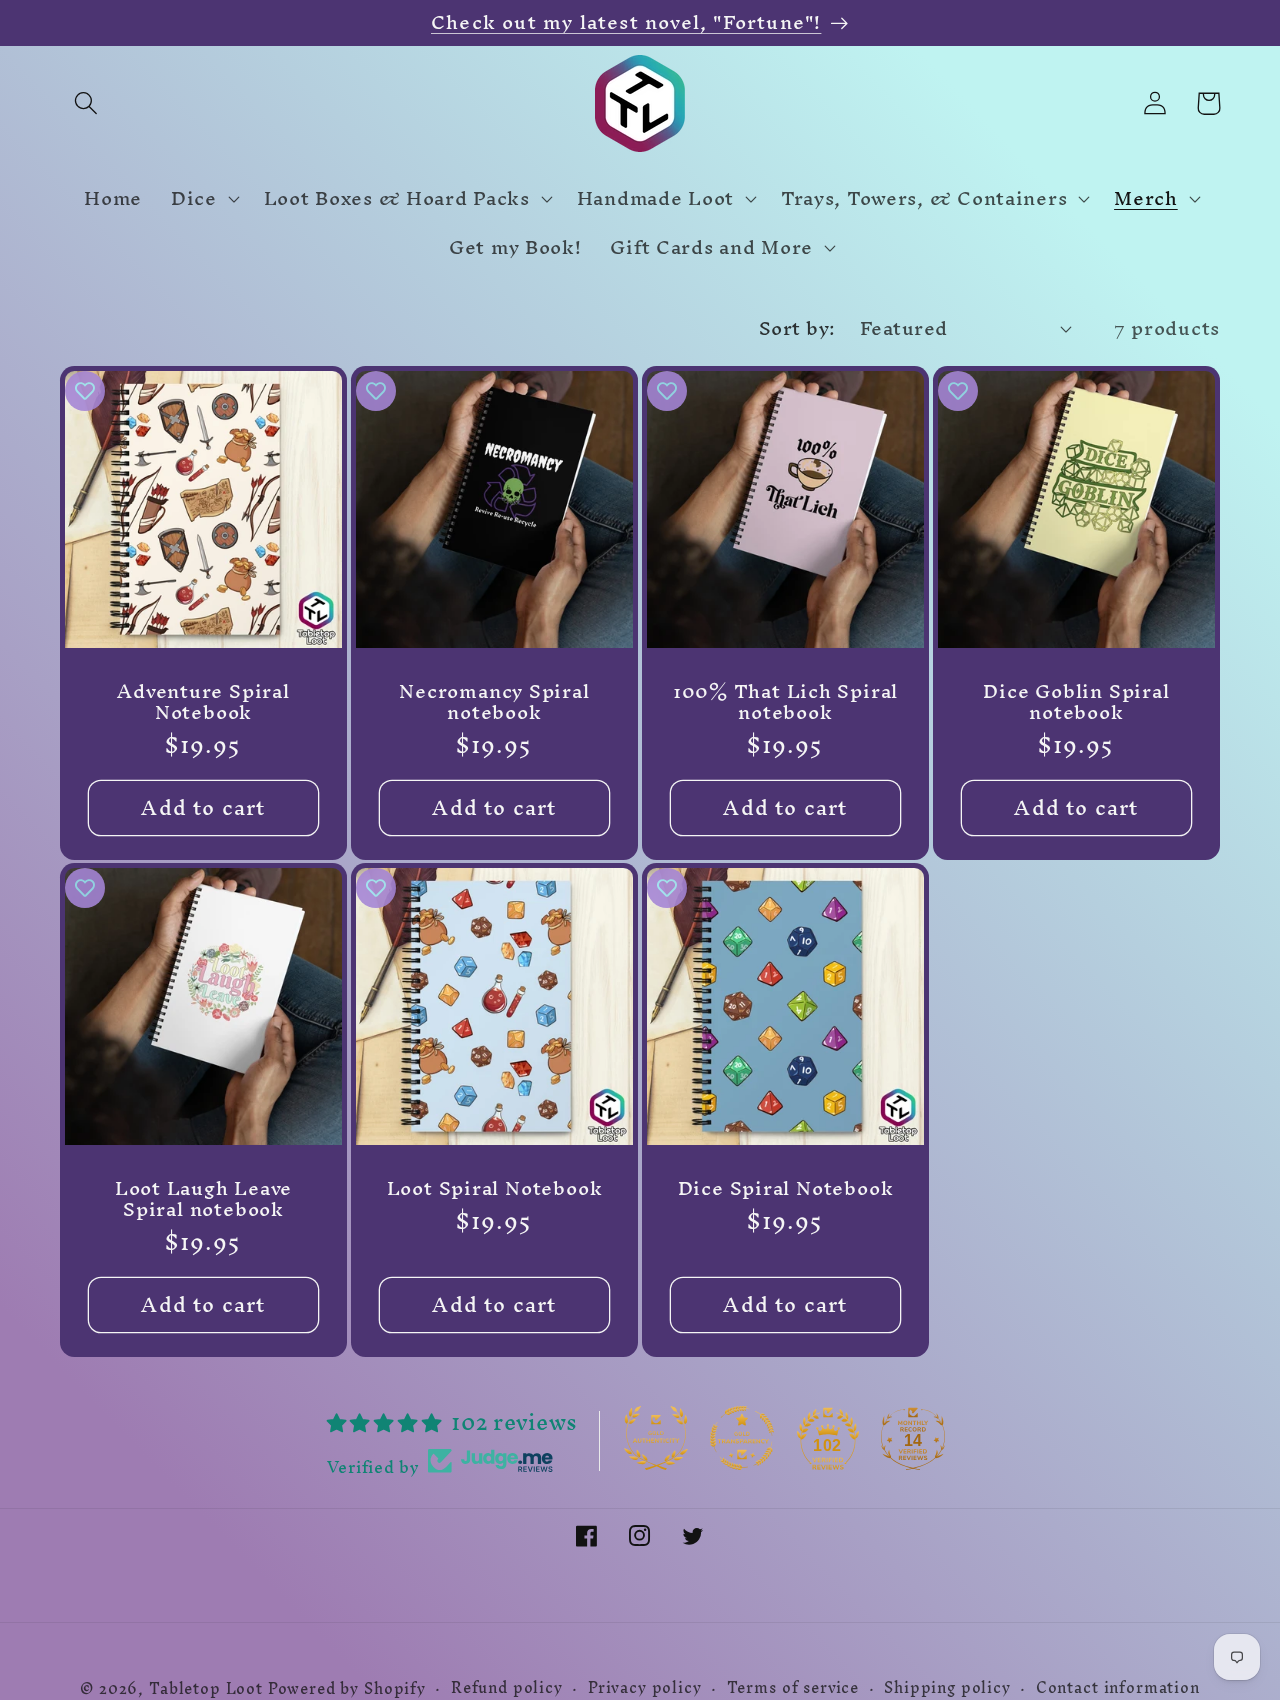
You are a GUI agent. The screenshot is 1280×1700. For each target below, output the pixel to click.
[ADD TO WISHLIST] (85, 391)
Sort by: (797, 328)
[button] (86, 103)
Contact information (1118, 1688)
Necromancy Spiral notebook (494, 701)
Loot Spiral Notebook (495, 1189)
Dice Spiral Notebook (786, 1189)
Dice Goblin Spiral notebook (1076, 701)
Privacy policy (645, 1688)
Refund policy (507, 1688)
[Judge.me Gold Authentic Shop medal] (656, 1438)
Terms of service (793, 1688)
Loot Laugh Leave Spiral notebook (203, 1199)
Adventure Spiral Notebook (203, 701)
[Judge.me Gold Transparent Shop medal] (742, 1438)
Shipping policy (947, 1688)
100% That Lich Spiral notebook (785, 701)
